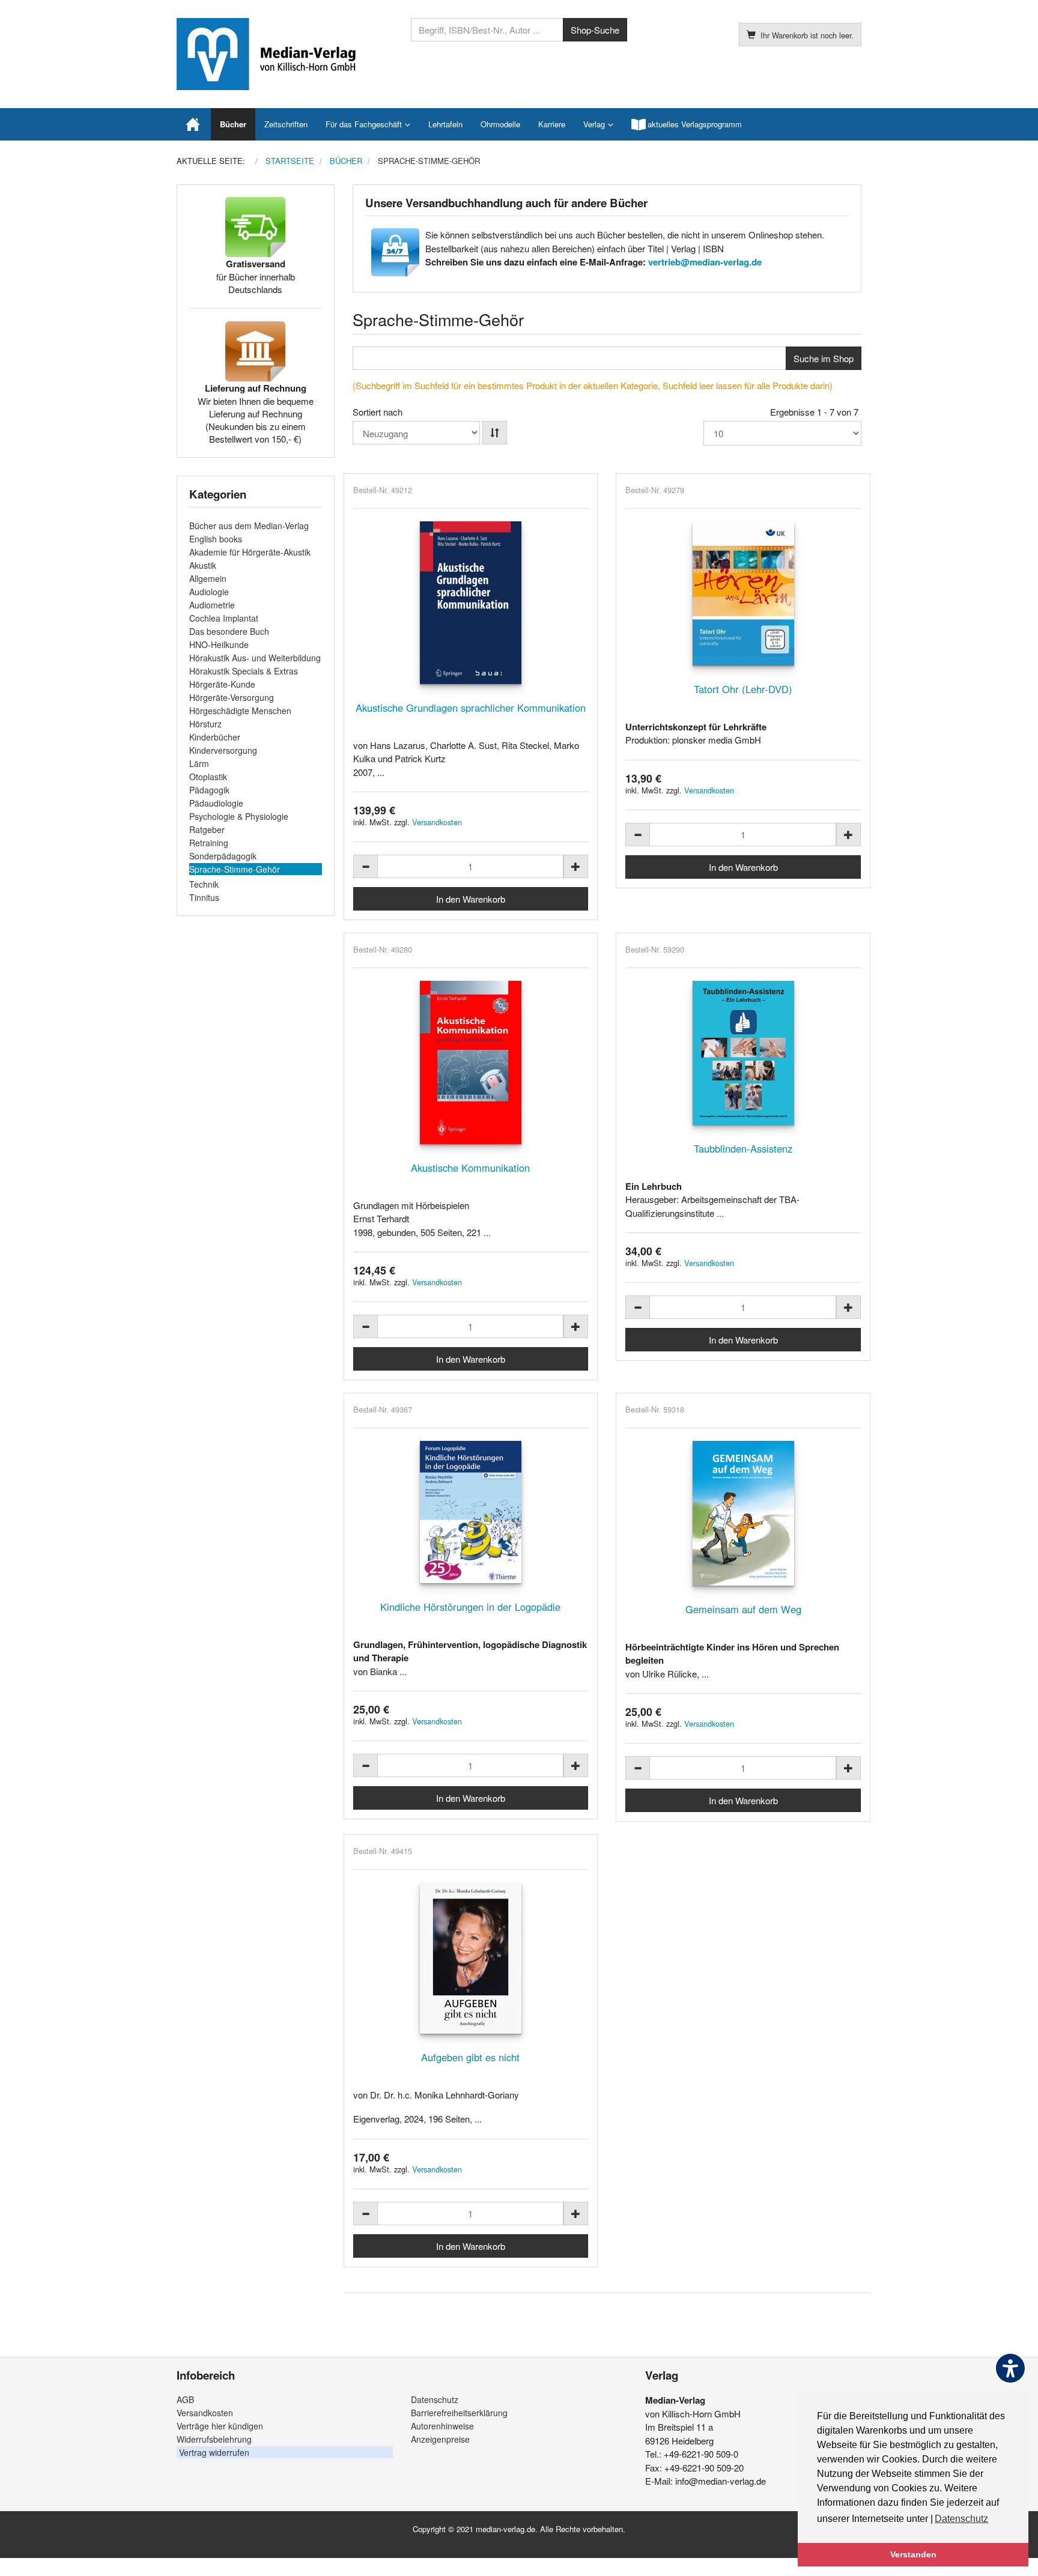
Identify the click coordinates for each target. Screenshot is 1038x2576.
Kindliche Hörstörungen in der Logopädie (470, 1607)
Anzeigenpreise (440, 2439)
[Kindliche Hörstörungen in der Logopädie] (471, 1512)
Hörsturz (205, 724)
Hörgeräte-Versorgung (232, 697)
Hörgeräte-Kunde (222, 684)
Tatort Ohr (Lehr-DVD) (743, 689)
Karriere (552, 124)
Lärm (199, 763)
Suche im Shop (824, 358)
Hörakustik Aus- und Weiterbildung (255, 658)
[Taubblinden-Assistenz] (743, 1053)
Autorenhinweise (442, 2426)
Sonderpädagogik (223, 856)
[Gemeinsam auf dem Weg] (743, 1513)
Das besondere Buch (229, 631)
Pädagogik (209, 790)
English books (216, 539)
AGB (185, 2399)
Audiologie (209, 592)
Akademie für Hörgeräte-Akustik (250, 552)
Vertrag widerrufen (214, 2452)
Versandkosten (437, 822)
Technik (204, 884)
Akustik (203, 565)
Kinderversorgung (223, 750)
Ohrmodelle (500, 124)
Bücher (233, 124)
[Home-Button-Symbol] (194, 124)
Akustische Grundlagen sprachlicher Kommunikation (471, 708)
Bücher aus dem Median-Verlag (249, 526)
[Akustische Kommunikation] (471, 1062)
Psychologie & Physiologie (239, 816)
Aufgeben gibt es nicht (470, 2057)
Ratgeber (207, 829)
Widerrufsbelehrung (214, 2439)
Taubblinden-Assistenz (743, 1148)
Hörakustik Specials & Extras (244, 671)
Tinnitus (204, 897)
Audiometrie (212, 605)
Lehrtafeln (445, 124)
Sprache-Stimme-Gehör (235, 869)
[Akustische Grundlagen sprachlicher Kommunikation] (471, 603)
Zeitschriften (286, 124)
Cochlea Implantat (224, 618)
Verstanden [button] (913, 2554)
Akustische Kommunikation (470, 1168)
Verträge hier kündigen (220, 2426)
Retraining (209, 843)
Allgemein (208, 578)
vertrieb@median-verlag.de (705, 262)
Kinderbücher (215, 737)
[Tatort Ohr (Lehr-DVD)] (743, 593)
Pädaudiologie (216, 803)
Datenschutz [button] (961, 2519)
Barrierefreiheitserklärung (459, 2413)
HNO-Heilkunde (219, 644)
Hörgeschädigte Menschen (240, 711)
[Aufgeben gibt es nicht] (471, 1958)
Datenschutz (435, 2399)
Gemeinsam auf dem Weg (743, 1609)
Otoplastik (208, 777)
